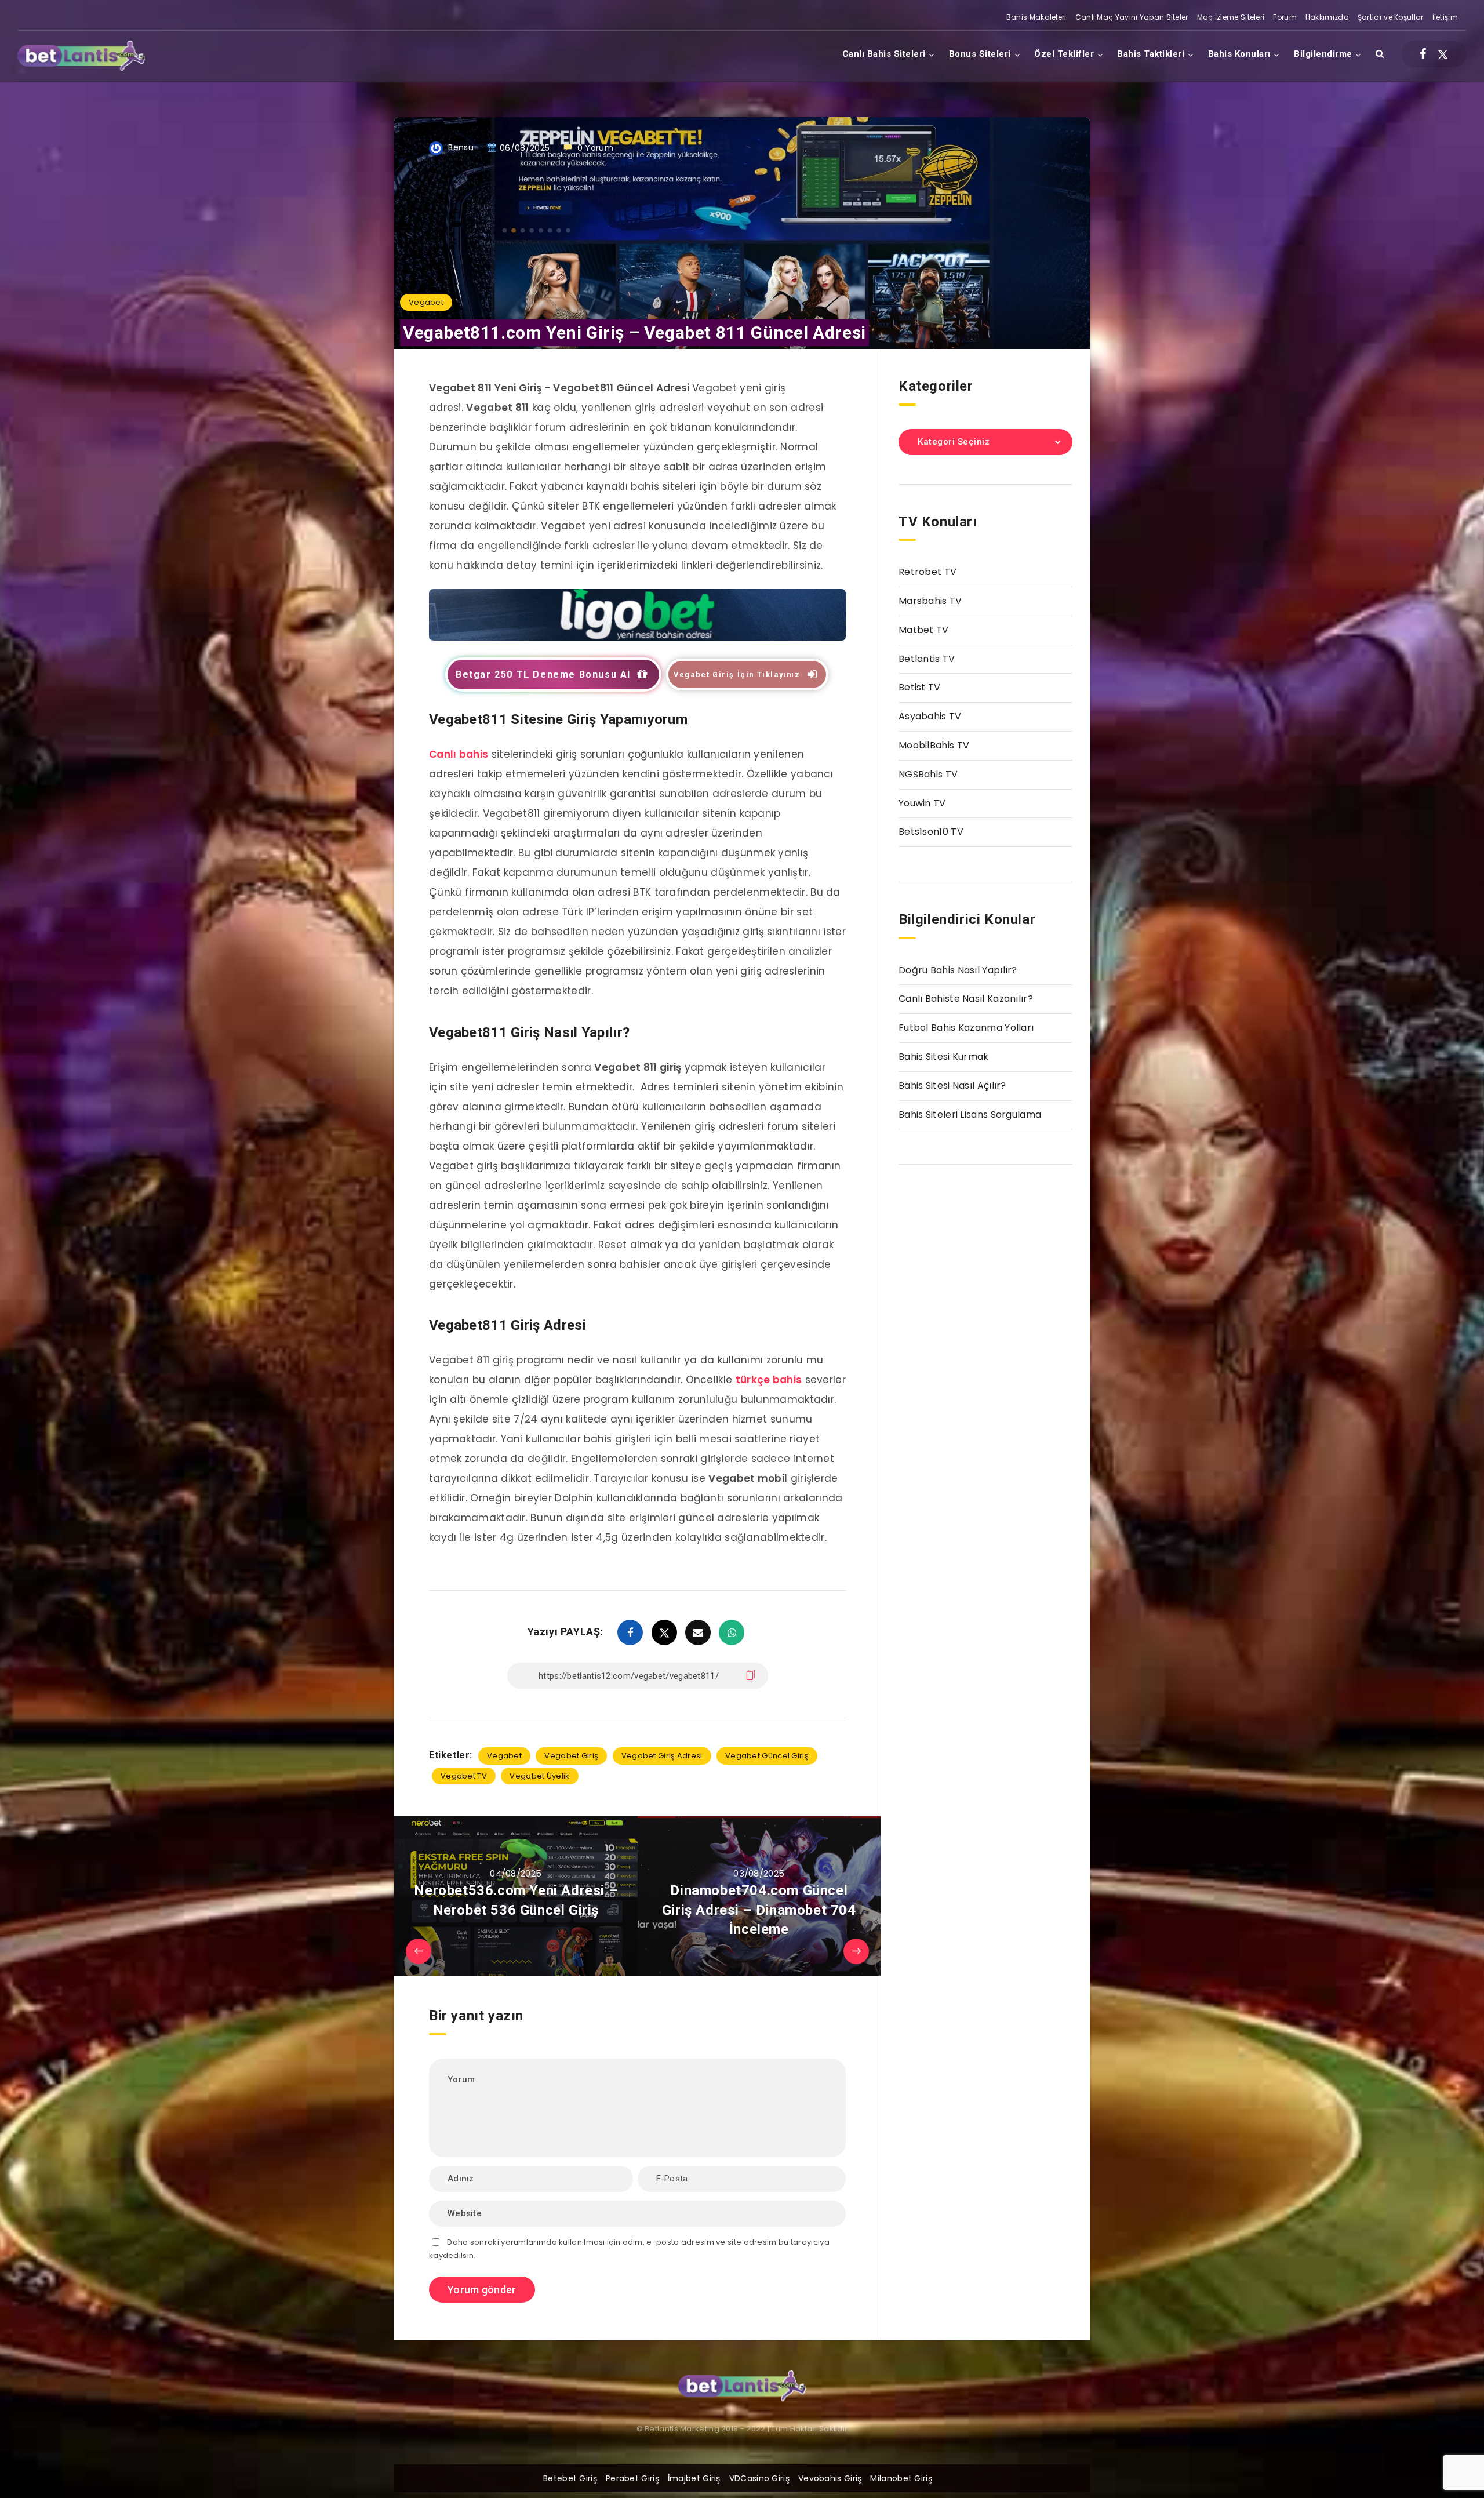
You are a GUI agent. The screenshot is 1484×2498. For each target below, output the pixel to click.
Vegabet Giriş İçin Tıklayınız (737, 675)
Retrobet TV (927, 572)
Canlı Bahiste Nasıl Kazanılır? (966, 999)
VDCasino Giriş (759, 2478)
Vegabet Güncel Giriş (767, 1756)
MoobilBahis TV (934, 745)
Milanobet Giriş (901, 2478)
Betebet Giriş (570, 2478)
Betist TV (920, 687)
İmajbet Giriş (694, 2478)
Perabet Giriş (632, 2478)
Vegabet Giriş (571, 1756)
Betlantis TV (927, 659)
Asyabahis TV (930, 716)
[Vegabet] (637, 637)
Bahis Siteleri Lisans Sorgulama (970, 1115)
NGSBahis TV (928, 774)
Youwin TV (922, 803)
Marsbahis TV (930, 601)
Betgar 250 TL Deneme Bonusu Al (543, 675)
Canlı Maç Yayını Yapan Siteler (1132, 17)
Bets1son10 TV (931, 832)
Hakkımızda (1327, 17)
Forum (1285, 17)
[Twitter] (1443, 54)
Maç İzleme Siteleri (1231, 17)
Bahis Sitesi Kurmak (944, 1057)
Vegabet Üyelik (539, 1776)
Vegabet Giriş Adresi (662, 1756)
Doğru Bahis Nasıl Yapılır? (958, 970)
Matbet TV (924, 630)
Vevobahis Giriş (830, 2478)
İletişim (1445, 17)
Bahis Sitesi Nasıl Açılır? (952, 1086)
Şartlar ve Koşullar (1391, 17)
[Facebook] (1423, 54)
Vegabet (426, 302)
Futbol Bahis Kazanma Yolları (966, 1028)
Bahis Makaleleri (1036, 17)
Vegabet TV (464, 1776)
